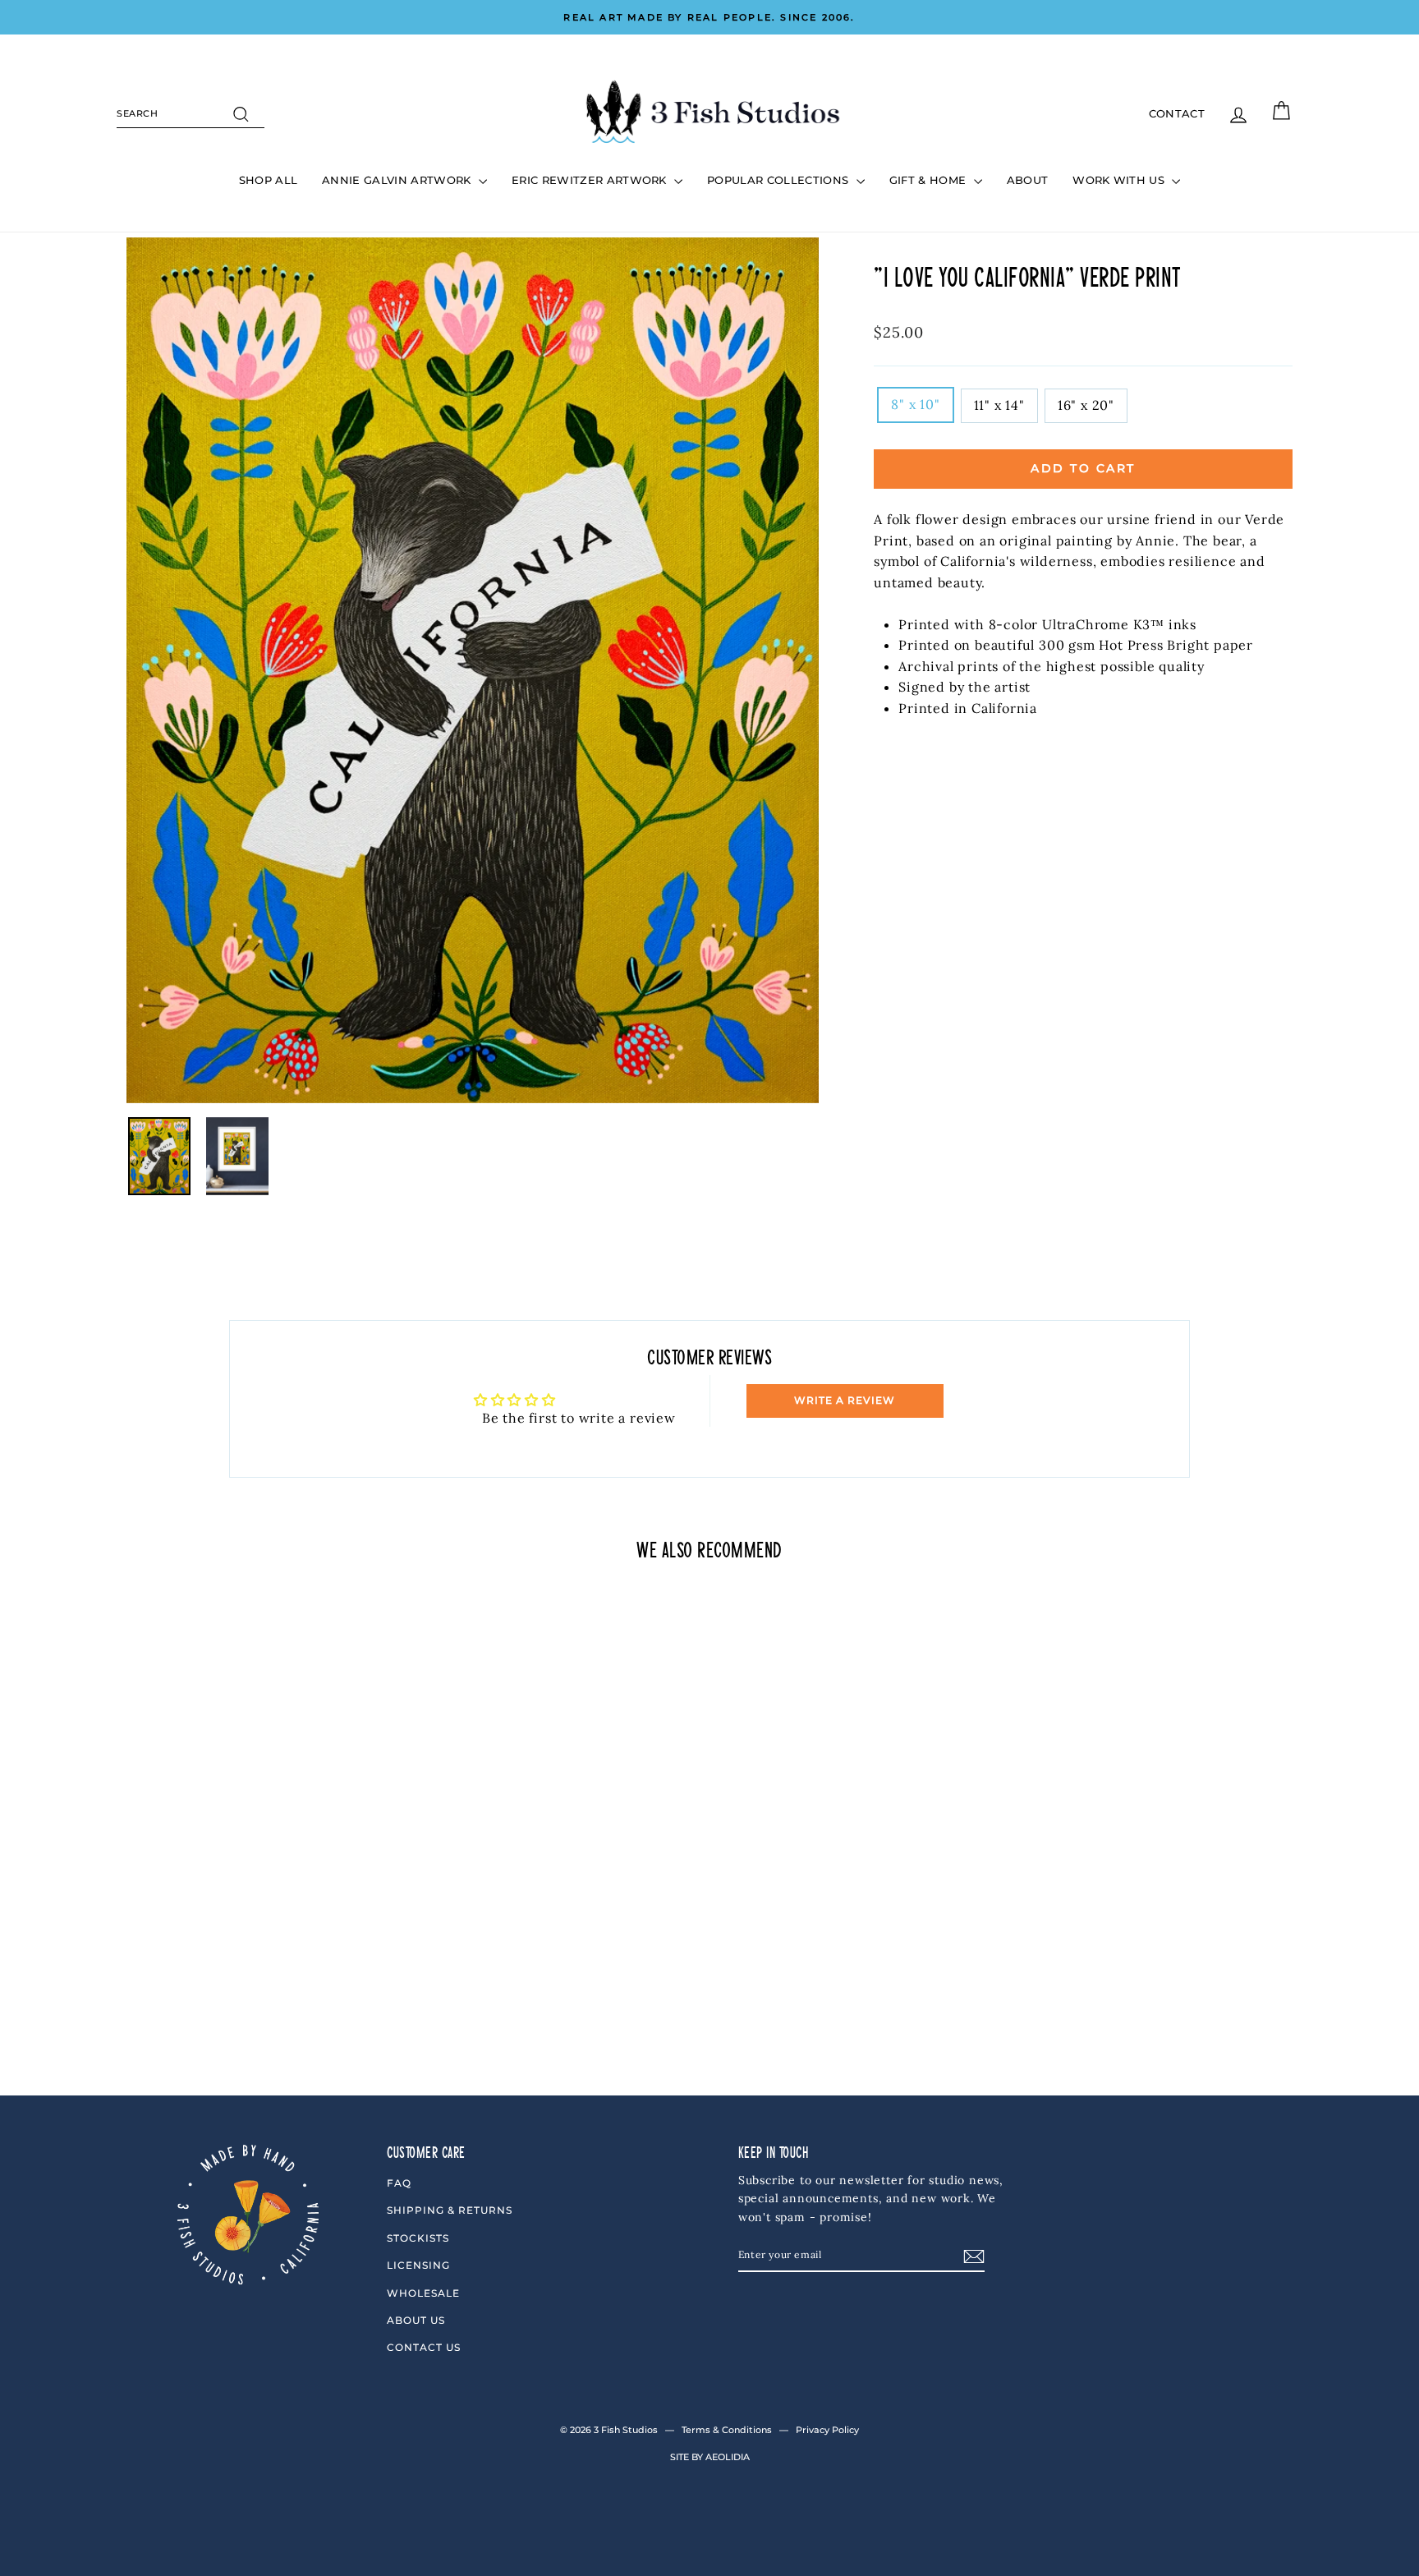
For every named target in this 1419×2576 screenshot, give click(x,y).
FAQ (399, 2183)
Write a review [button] (845, 1400)
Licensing (418, 2265)
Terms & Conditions (727, 2430)
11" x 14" (999, 405)
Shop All (269, 180)
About (1028, 180)
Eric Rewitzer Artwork (591, 180)
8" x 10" (915, 404)
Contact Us (424, 2347)
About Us (416, 2320)
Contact (1177, 113)
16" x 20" (1086, 405)
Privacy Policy (827, 2430)
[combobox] (191, 114)
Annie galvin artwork (398, 180)
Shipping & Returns (450, 2210)
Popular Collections (780, 180)
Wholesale (423, 2293)
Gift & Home (930, 180)
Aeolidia (728, 2457)
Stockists (418, 2238)
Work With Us (1120, 180)
